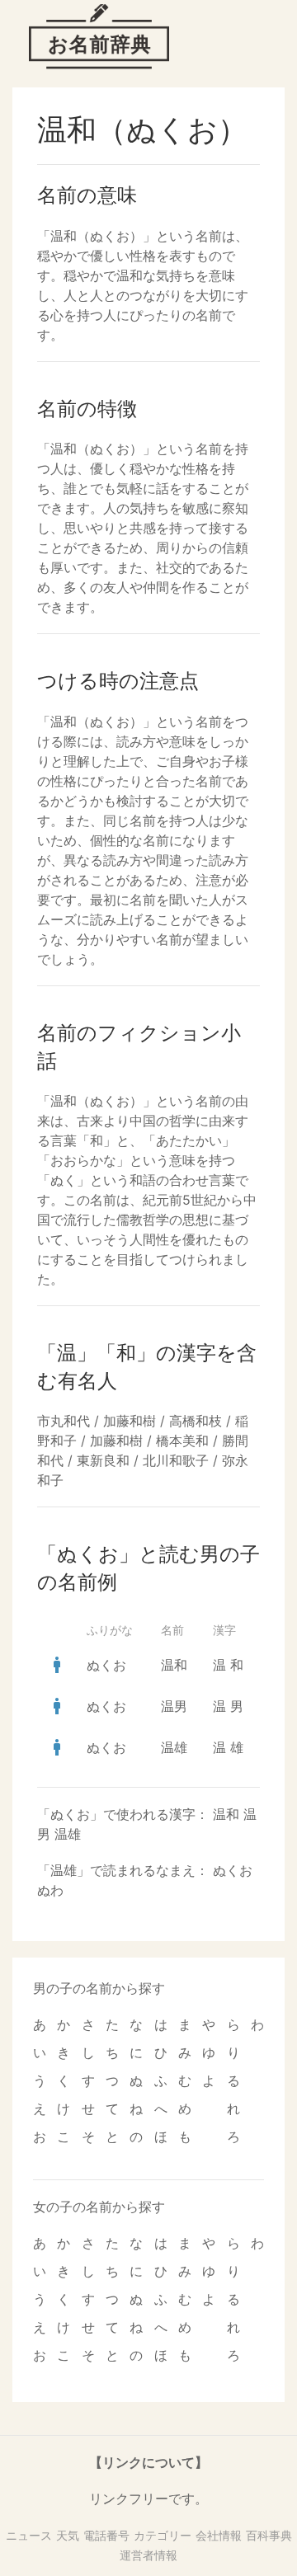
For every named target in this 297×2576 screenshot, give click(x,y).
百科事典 (269, 2535)
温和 (174, 1665)
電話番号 (106, 2535)
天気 (68, 2535)
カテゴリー (163, 2535)
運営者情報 (148, 2555)
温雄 (174, 1747)
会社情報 (219, 2535)
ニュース (29, 2535)
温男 (174, 1706)
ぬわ (50, 1890)
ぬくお (106, 1665)
